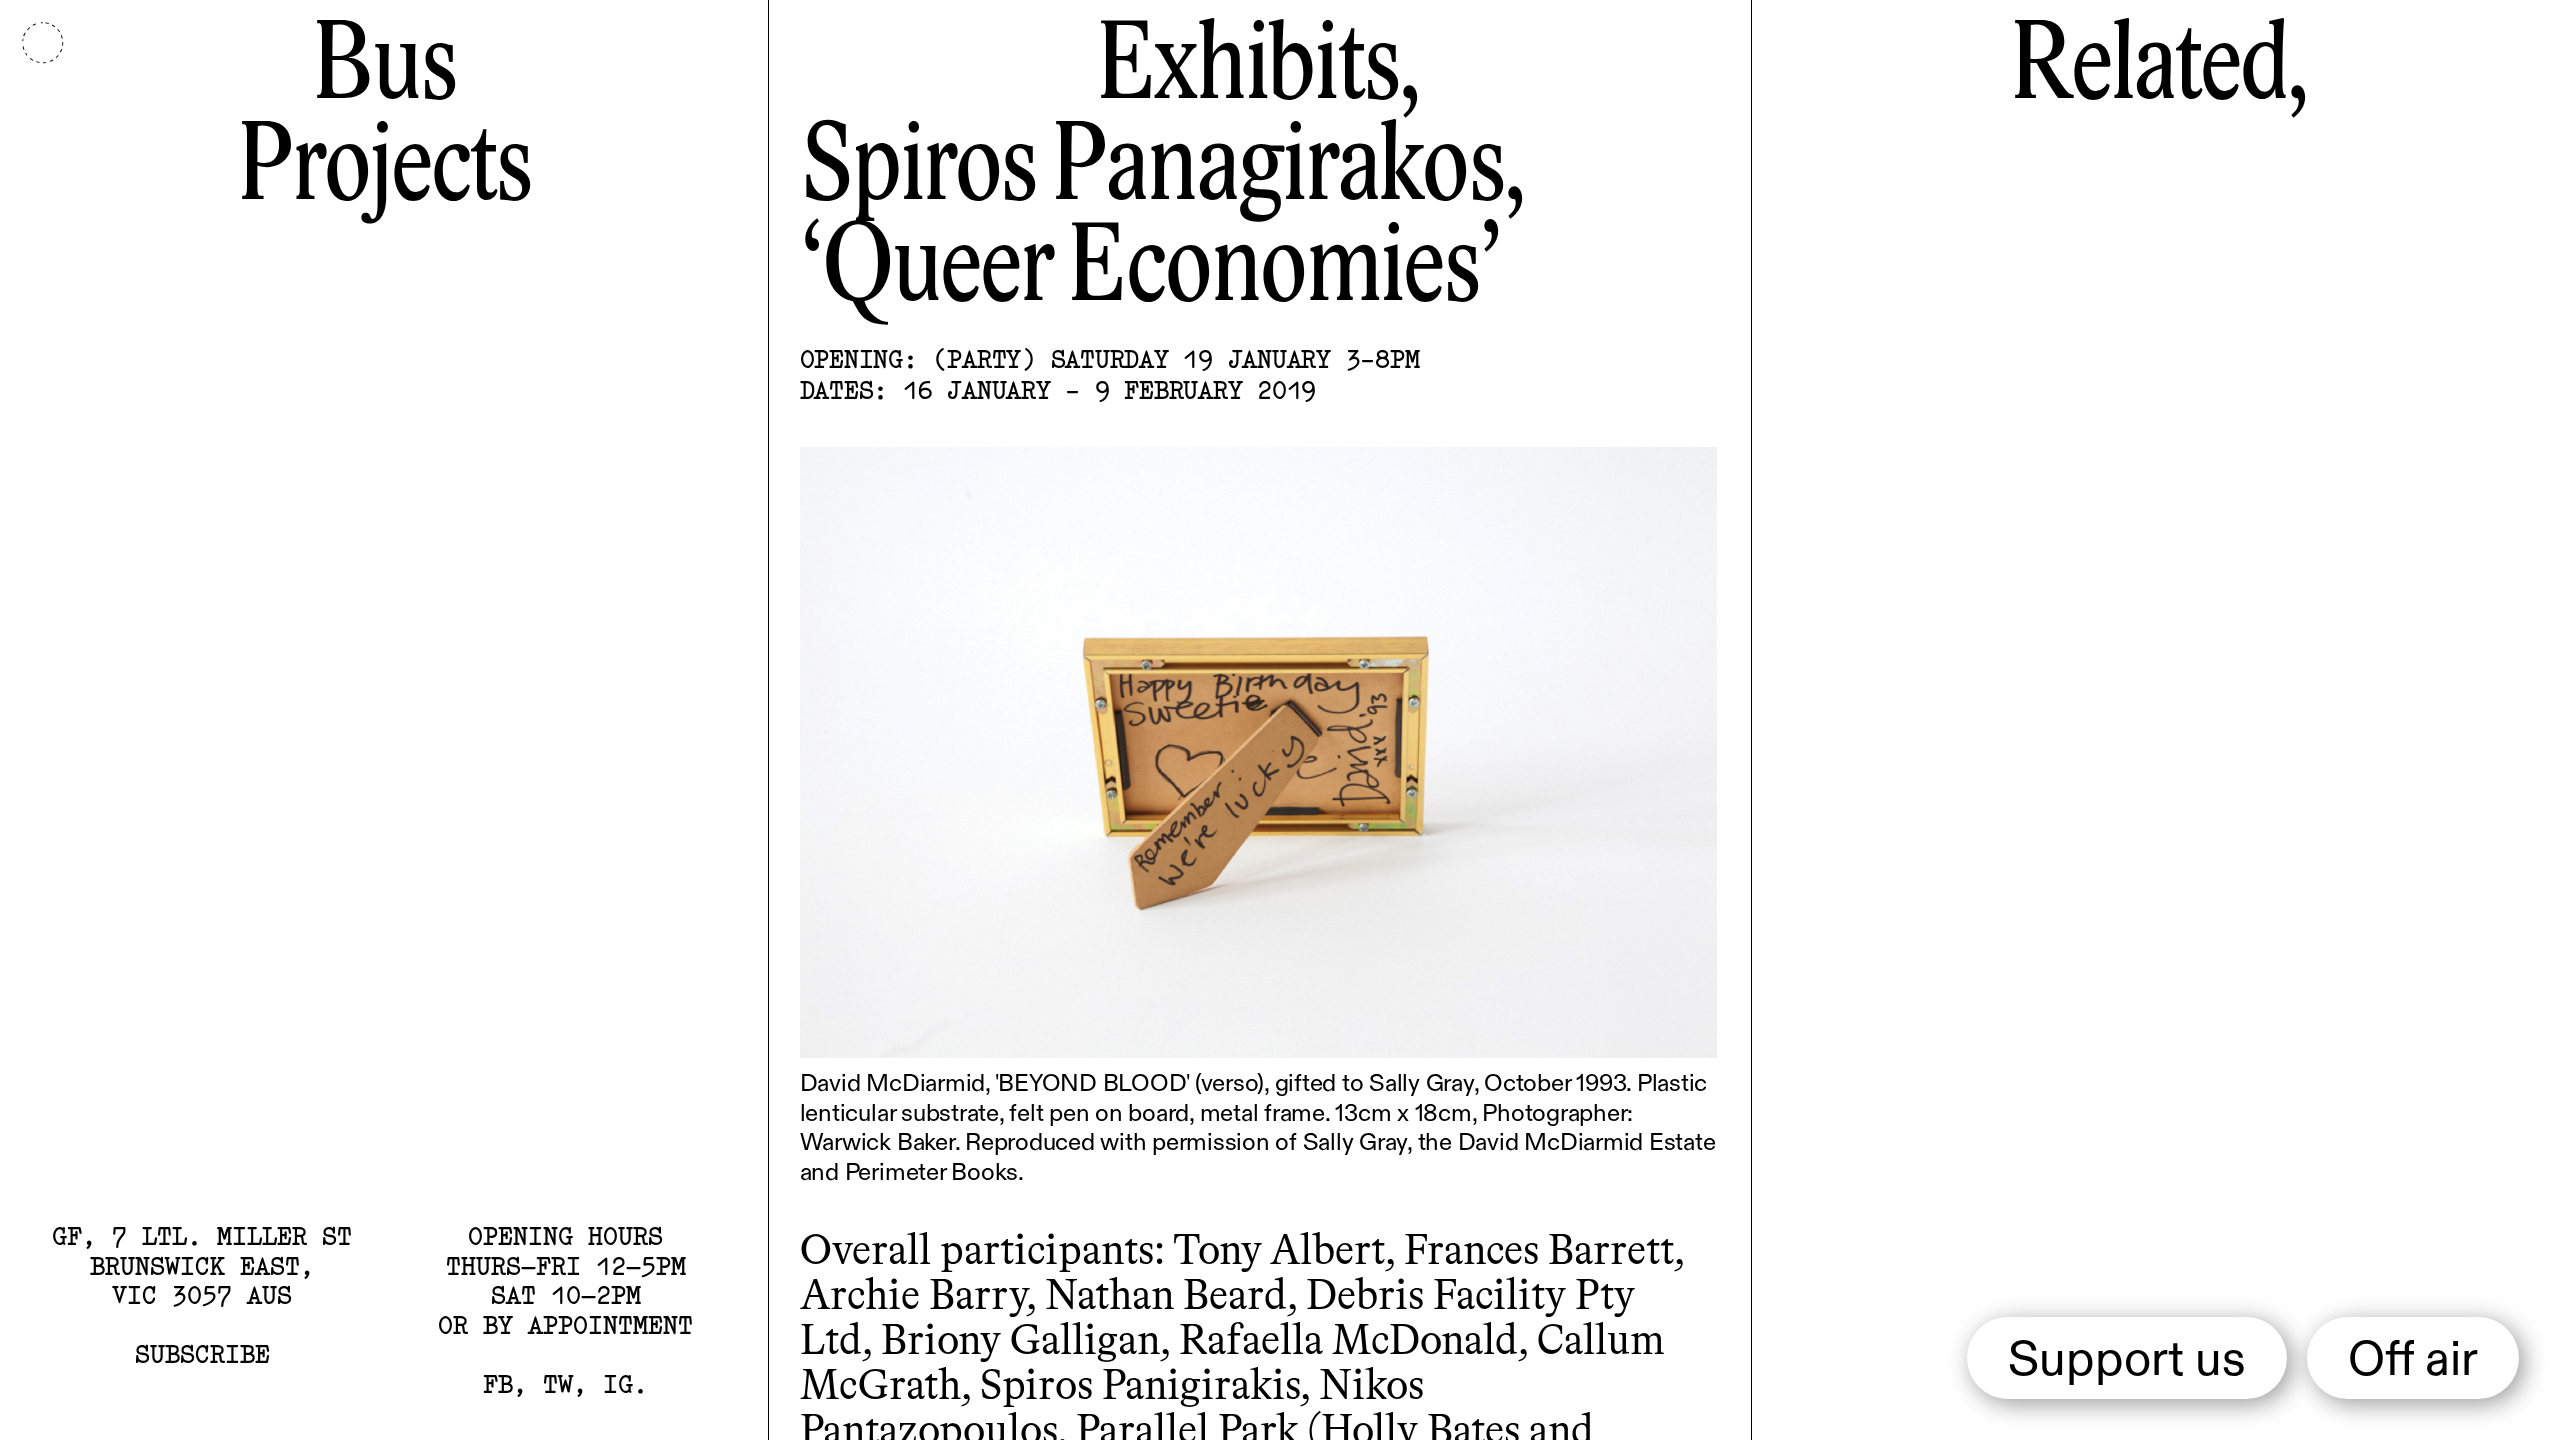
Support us (2127, 1361)
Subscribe (202, 1354)
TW (558, 1384)
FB (498, 1384)
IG (618, 1384)
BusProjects (384, 120)
